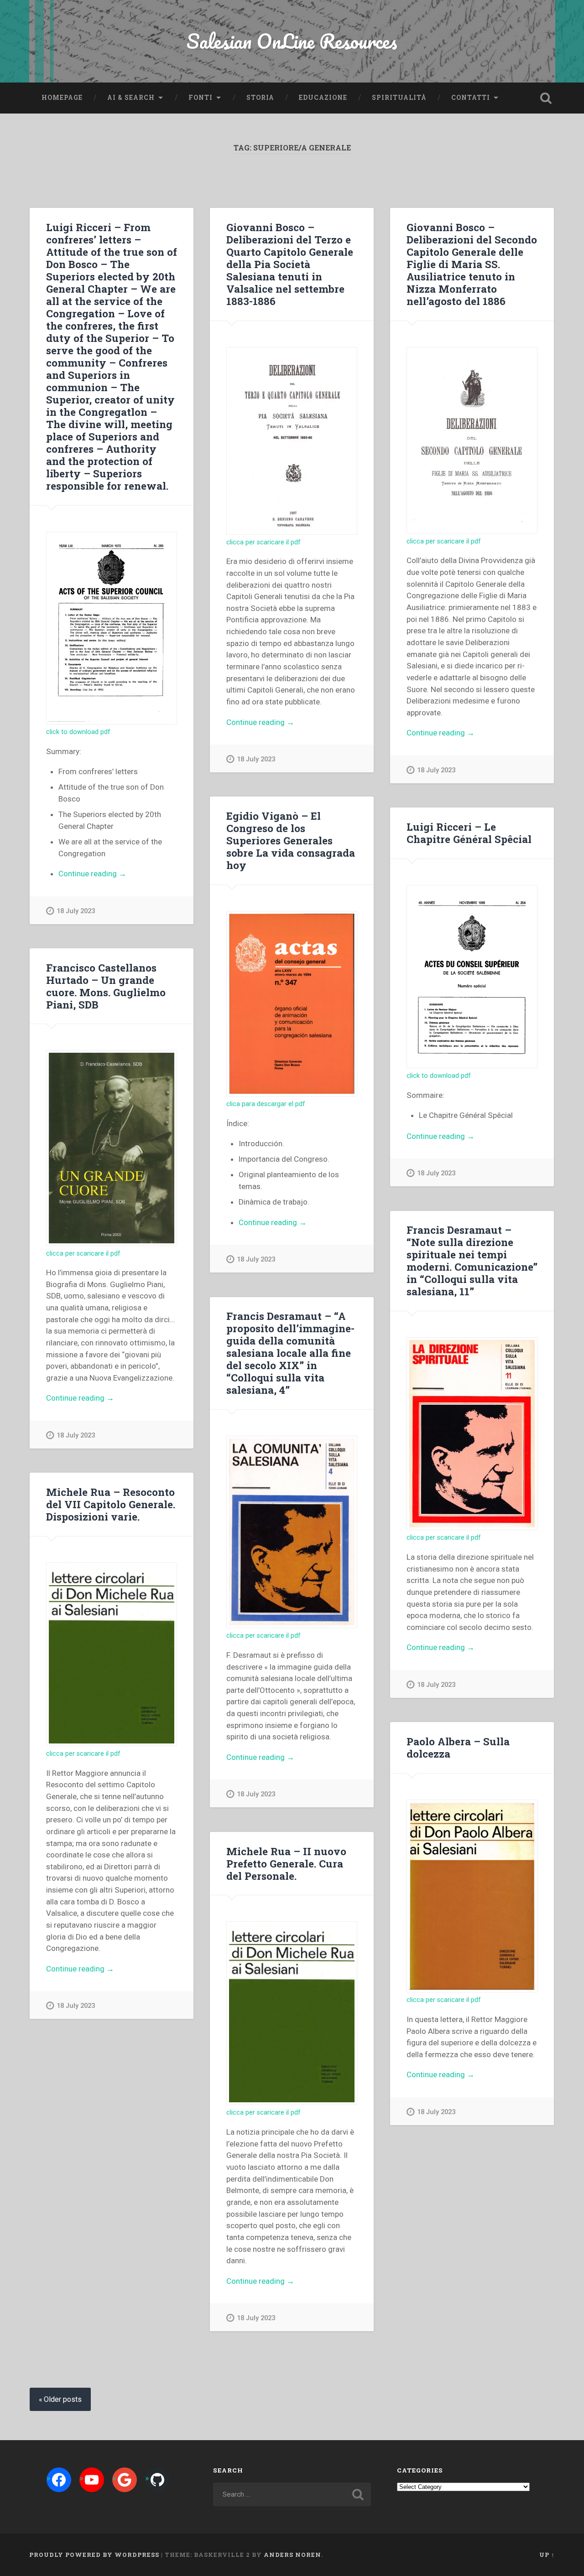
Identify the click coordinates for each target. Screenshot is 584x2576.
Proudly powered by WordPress (94, 2555)
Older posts (63, 2399)
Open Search (546, 98)
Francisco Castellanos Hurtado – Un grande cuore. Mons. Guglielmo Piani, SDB (106, 986)
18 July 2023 (76, 911)
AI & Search (131, 98)
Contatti (471, 98)
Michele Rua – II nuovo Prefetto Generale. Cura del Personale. (286, 1863)
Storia (260, 98)
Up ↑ (547, 2555)
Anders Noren (292, 2555)
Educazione (323, 98)
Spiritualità (399, 98)
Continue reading (112, 874)
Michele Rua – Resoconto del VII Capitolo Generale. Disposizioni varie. (111, 1504)
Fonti (201, 98)
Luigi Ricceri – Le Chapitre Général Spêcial (469, 833)
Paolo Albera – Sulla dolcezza (458, 1747)
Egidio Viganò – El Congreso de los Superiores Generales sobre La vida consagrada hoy (291, 840)
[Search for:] (292, 2494)
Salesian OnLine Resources (292, 41)
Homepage (62, 98)
